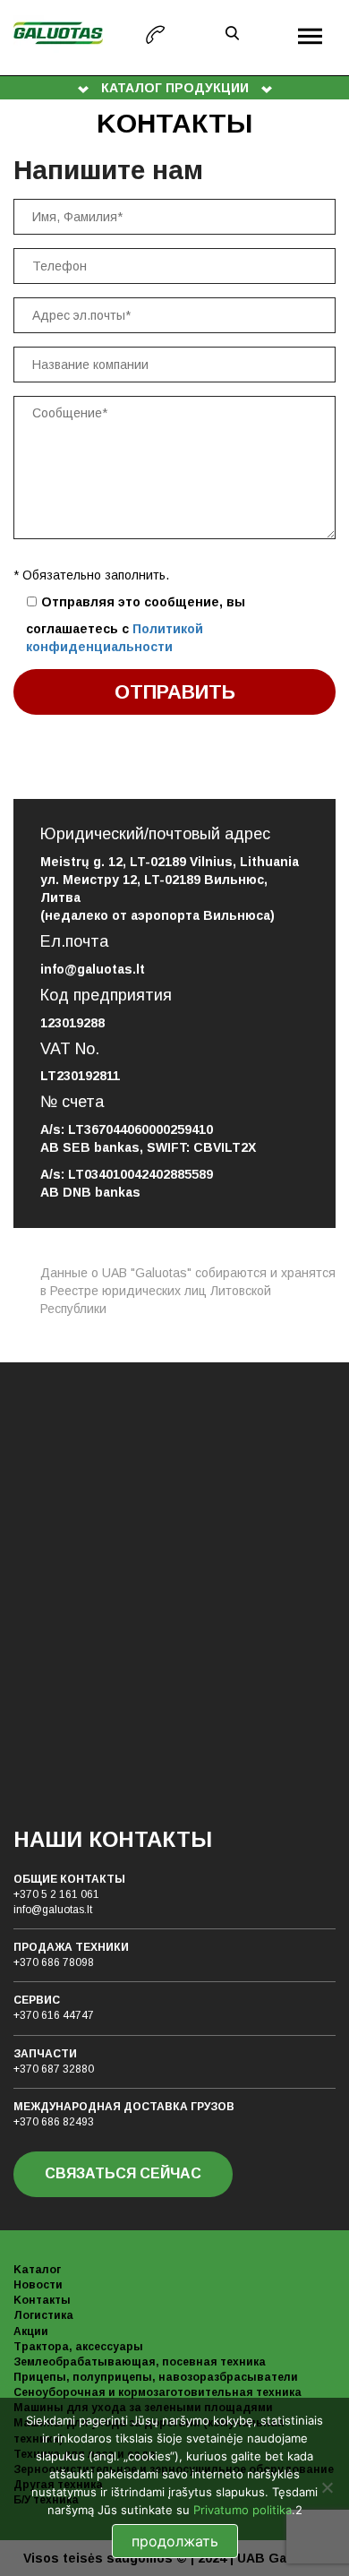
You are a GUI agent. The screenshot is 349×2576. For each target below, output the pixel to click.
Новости (38, 2285)
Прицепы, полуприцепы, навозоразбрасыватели (156, 2377)
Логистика (43, 2315)
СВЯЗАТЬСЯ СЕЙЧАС (123, 2173)
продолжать (175, 2541)
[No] (327, 2487)
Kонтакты (42, 2300)
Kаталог (37, 2270)
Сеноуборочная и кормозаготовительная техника (157, 2392)
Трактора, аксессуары (78, 2347)
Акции (31, 2331)
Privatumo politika (243, 2510)
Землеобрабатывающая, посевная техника (140, 2362)
